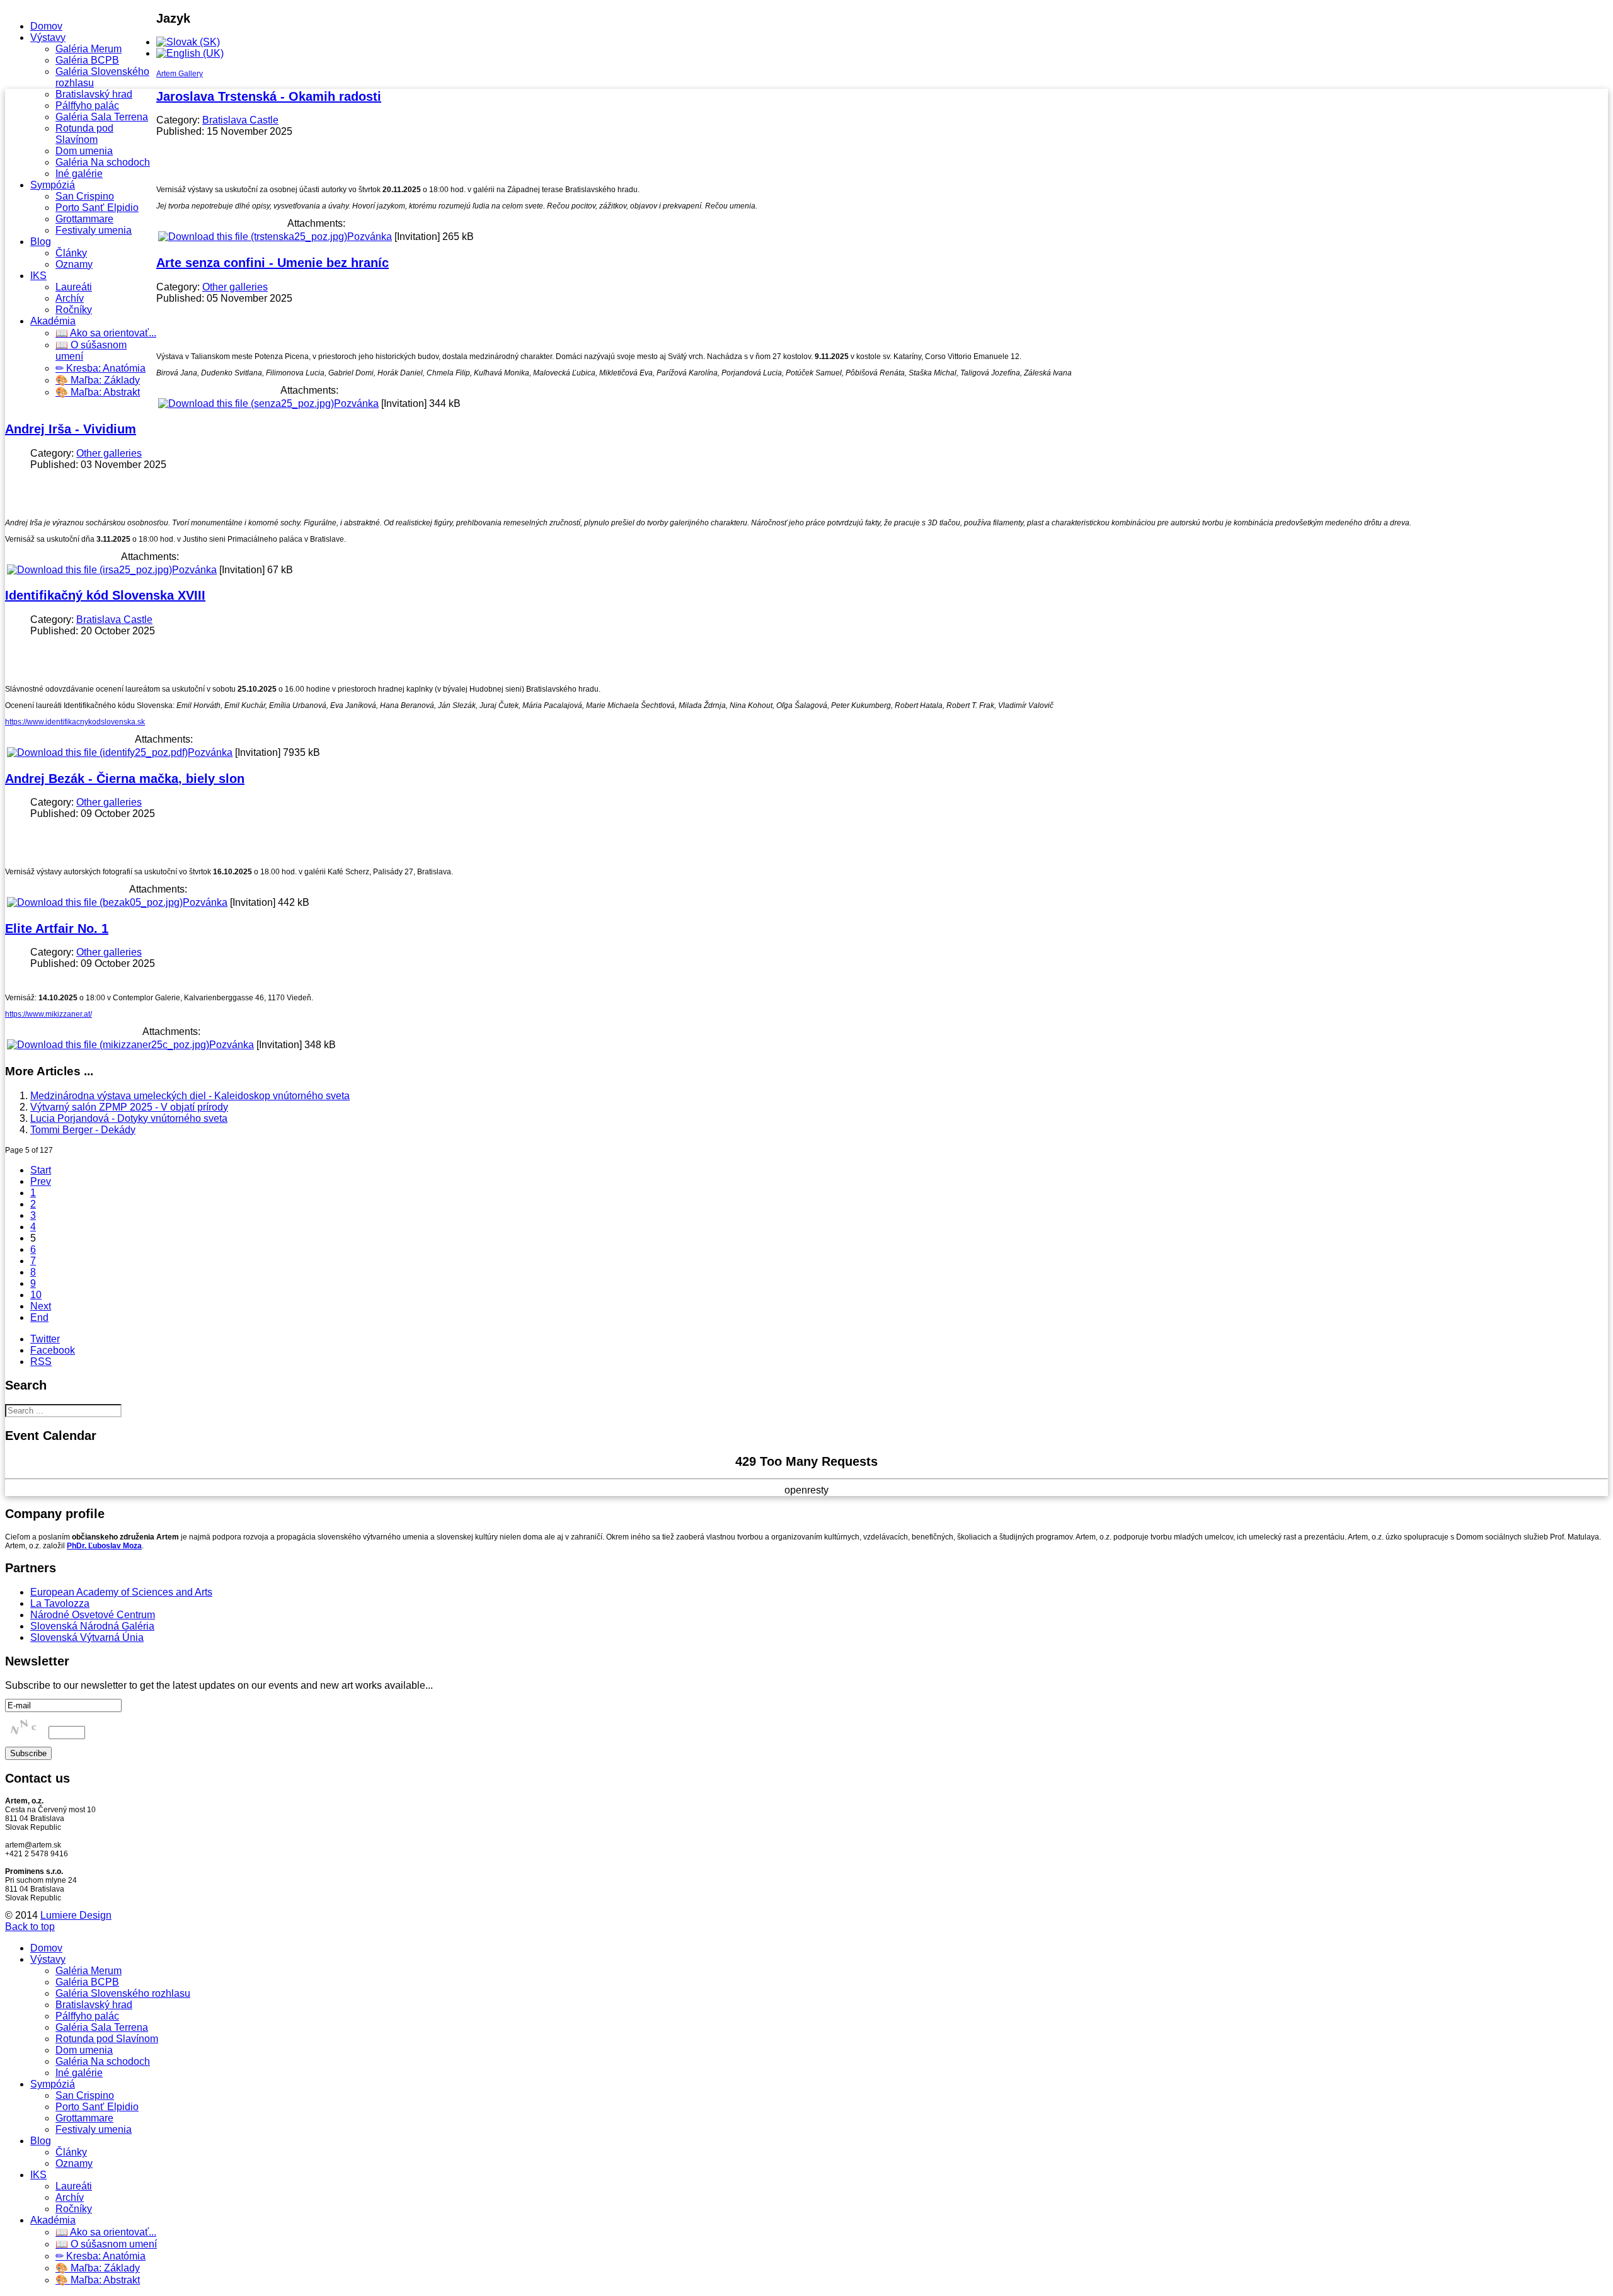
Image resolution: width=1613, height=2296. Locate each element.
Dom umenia (84, 151)
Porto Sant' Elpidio (97, 208)
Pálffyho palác (87, 106)
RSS (41, 1362)
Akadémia (53, 321)
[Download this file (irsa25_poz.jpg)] (89, 570)
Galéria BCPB (87, 60)
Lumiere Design (76, 1915)
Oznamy (74, 264)
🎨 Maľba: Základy (98, 380)
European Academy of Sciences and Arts (121, 1592)
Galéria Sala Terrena (102, 117)
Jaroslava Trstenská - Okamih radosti (269, 96)
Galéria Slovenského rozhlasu (123, 1993)
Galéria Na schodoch (103, 162)
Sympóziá (53, 185)
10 (36, 1295)
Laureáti (74, 287)
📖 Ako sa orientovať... (106, 333)
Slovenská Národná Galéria (92, 1626)
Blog (41, 242)
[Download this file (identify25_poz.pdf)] (97, 752)
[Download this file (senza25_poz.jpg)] (246, 403)
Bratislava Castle (240, 120)
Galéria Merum (89, 49)
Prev (41, 1181)
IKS (38, 276)
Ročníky (74, 310)
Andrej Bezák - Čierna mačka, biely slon (125, 779)
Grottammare (84, 219)
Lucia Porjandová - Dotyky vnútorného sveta (129, 1118)
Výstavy (48, 37)
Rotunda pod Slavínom (84, 134)
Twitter (45, 1339)
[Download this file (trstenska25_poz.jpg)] (253, 237)
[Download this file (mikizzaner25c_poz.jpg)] (108, 1045)
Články (71, 253)
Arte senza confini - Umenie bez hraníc (273, 263)
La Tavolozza (60, 1603)
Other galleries (235, 287)
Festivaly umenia (94, 230)
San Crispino (85, 196)
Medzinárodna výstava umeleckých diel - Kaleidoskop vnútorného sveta (190, 1096)
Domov (46, 26)
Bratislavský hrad (94, 94)
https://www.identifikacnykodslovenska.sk (75, 722)
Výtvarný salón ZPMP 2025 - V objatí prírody (129, 1107)
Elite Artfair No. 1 (57, 928)
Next (41, 1306)
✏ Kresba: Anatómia (100, 368)
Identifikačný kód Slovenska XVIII (105, 595)
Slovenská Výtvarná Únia (87, 1637)
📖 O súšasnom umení (106, 2244)
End (39, 1317)
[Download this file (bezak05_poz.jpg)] (95, 902)
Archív (70, 298)
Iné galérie (79, 174)
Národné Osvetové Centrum (93, 1615)
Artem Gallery (180, 74)
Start (41, 1170)
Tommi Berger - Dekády (83, 1130)
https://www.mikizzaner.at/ (49, 1014)
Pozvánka (370, 237)
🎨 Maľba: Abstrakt (98, 392)
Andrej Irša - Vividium (71, 429)
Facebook (53, 1350)
